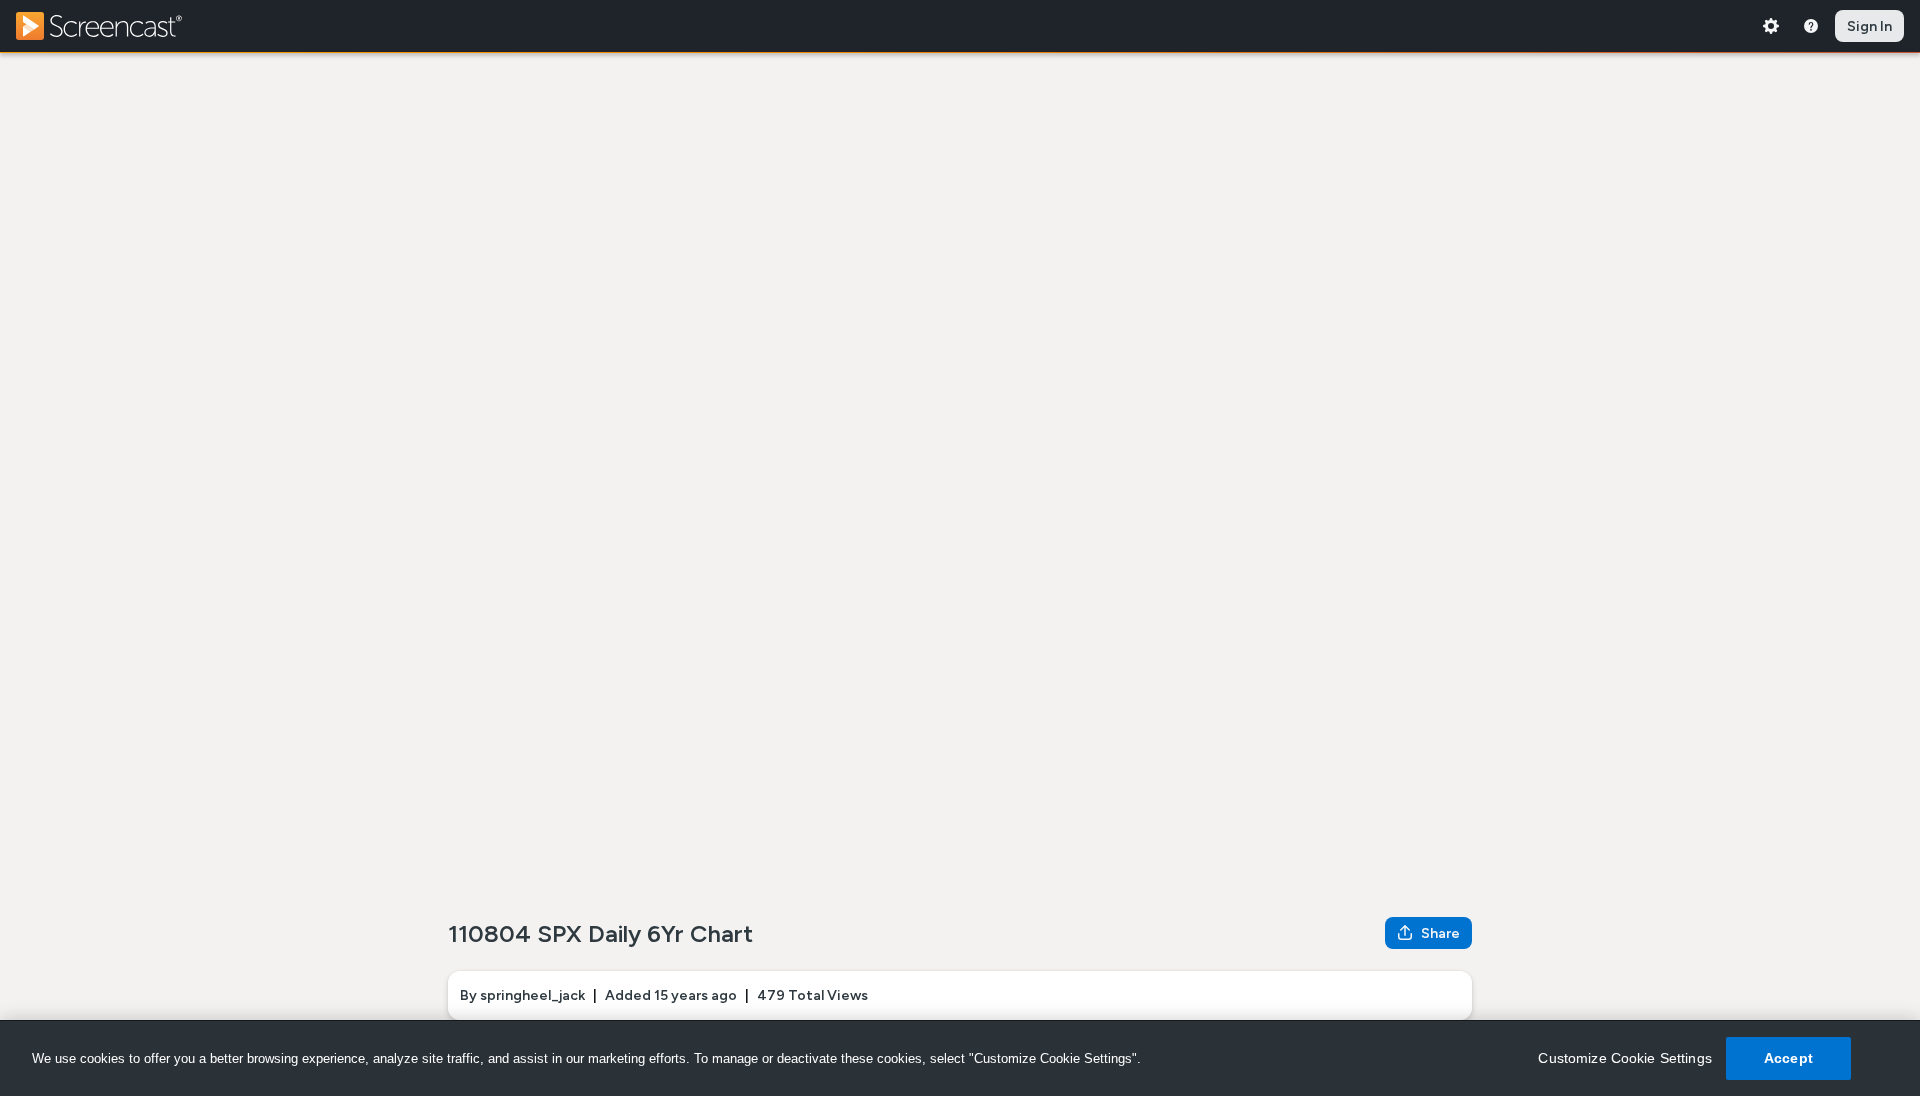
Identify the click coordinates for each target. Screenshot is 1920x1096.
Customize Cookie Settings (1625, 1058)
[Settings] (1771, 26)
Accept (1788, 1058)
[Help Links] (1811, 26)
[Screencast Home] (112, 26)
